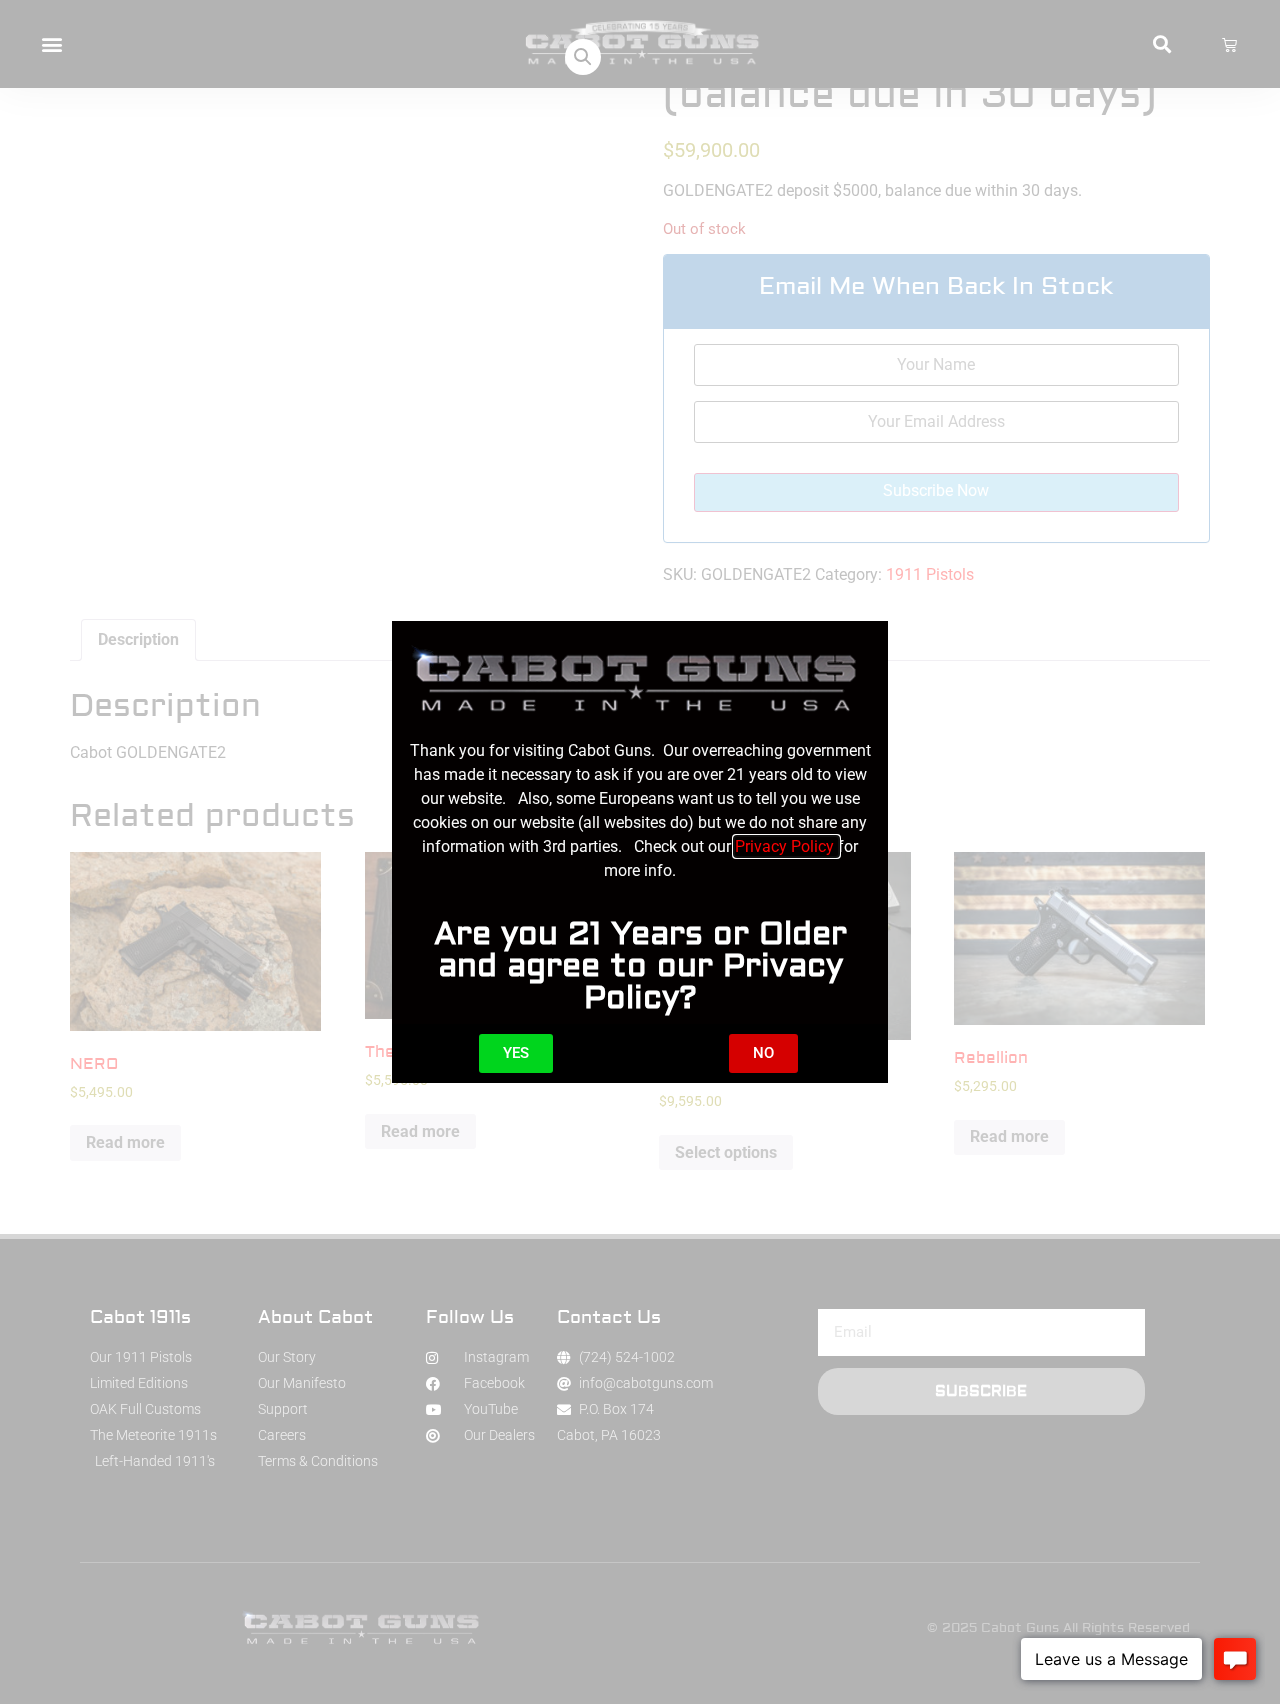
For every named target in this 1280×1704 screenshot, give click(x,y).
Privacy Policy (786, 846)
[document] (640, 852)
